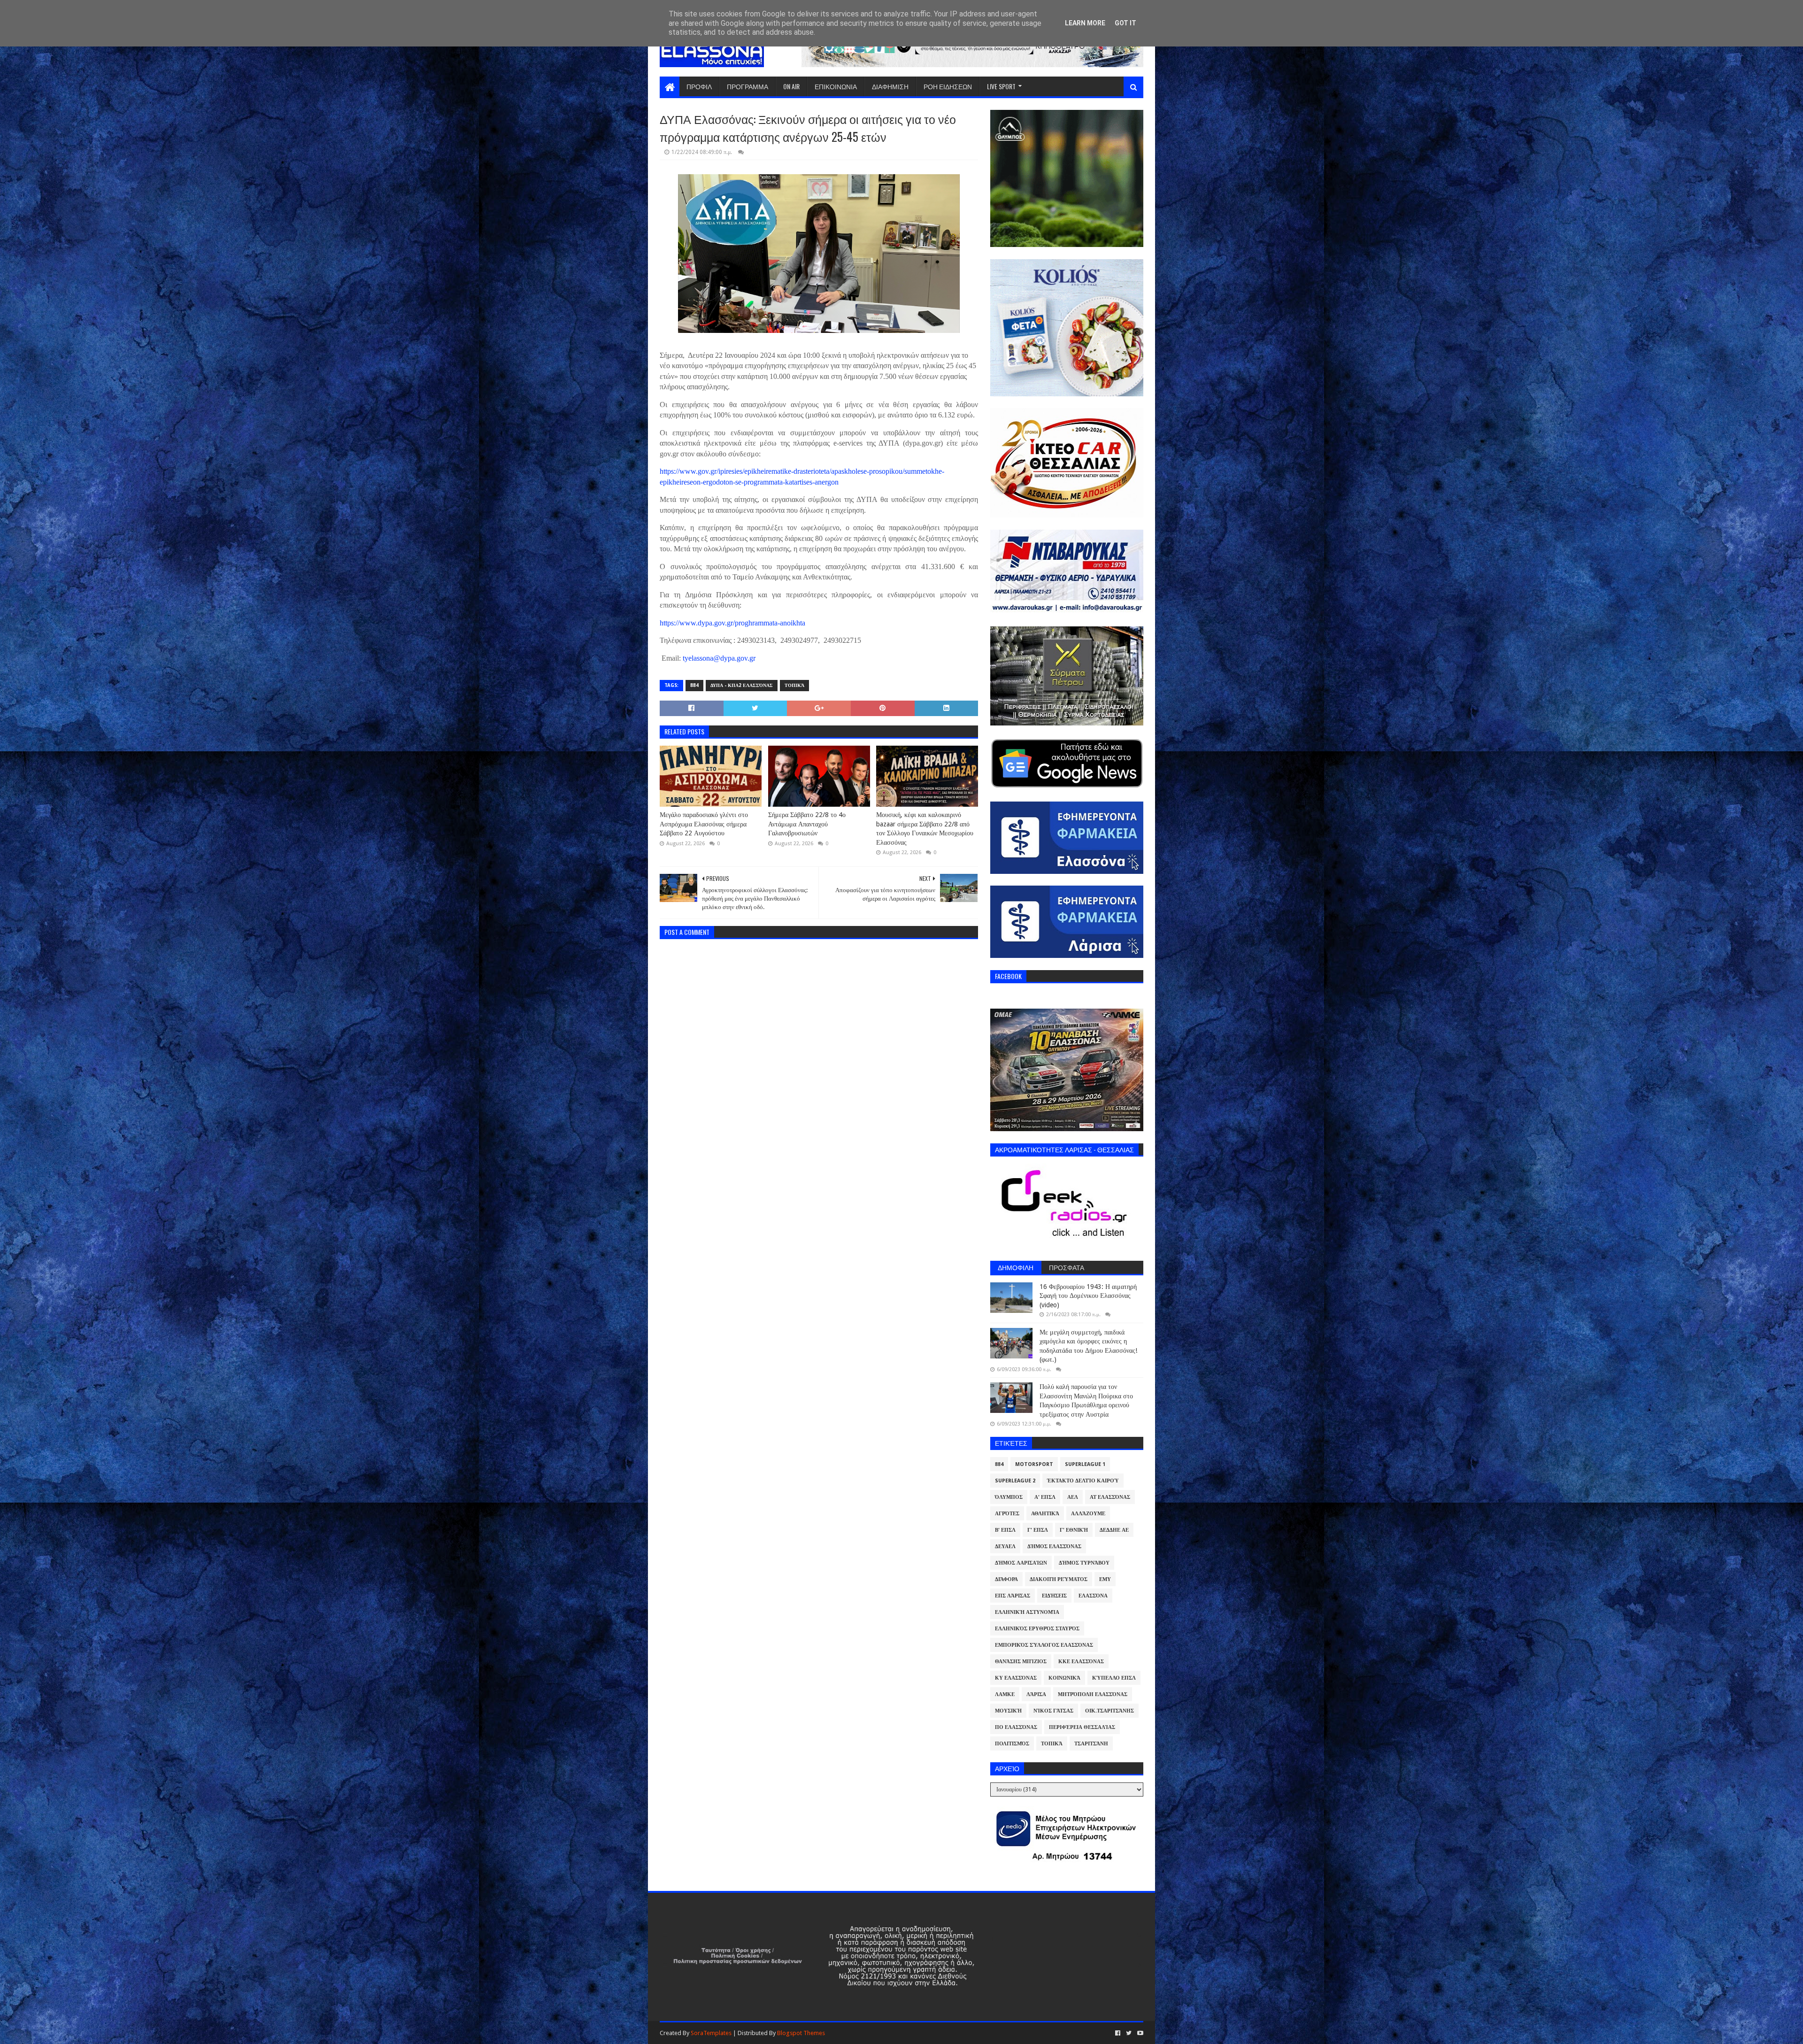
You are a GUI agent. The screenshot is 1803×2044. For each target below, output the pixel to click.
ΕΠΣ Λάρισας (1013, 1596)
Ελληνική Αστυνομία (1027, 1612)
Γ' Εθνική (1074, 1530)
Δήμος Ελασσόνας (1054, 1546)
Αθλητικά (1045, 1514)
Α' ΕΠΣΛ (1045, 1497)
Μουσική (1008, 1711)
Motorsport (1034, 1464)
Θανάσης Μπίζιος (1021, 1662)
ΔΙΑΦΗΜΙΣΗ (890, 86)
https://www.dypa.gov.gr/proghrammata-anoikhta (732, 623)
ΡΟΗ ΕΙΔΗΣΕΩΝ (948, 86)
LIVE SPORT (1001, 86)
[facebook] (1118, 2033)
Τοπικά (794, 685)
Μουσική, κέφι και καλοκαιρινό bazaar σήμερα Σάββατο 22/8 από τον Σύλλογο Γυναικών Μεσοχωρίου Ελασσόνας (925, 829)
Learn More (1085, 23)
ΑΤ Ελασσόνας (1110, 1497)
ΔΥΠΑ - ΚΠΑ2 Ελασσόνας (742, 685)
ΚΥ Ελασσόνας (1016, 1678)
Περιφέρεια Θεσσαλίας (1082, 1727)
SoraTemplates (711, 2033)
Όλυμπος (1009, 1497)
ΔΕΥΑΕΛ (1005, 1546)
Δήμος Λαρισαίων (1021, 1563)
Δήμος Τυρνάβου (1084, 1563)
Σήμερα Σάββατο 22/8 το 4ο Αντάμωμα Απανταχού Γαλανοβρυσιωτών (807, 824)
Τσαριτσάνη (1091, 1744)
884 (694, 685)
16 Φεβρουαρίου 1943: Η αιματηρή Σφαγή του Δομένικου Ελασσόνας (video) (1088, 1296)
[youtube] (1139, 2033)
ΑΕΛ (1073, 1497)
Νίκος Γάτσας (1053, 1711)
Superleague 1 (1085, 1464)
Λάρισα (1036, 1694)
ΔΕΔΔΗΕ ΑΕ (1114, 1530)
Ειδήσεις (1054, 1596)
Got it (1125, 23)
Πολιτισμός (1012, 1744)
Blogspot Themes (801, 2033)
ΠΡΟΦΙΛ (699, 86)
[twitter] (1129, 2033)
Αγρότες (1007, 1514)
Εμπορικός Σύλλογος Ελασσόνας (1044, 1645)
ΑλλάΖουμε (1088, 1514)
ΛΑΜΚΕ (1005, 1694)
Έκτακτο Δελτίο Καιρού (1083, 1481)
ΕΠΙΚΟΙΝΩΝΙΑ (836, 86)
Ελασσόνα (1093, 1596)
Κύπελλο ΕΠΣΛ (1114, 1678)
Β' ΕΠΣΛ (1005, 1530)
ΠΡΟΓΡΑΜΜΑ (747, 86)
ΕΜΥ (1105, 1579)
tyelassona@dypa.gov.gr (719, 658)
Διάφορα (1006, 1579)
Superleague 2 (1015, 1481)
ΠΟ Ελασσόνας (1016, 1727)
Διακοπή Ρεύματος (1059, 1579)
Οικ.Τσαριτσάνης (1110, 1711)
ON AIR (791, 86)
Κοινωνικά (1064, 1678)
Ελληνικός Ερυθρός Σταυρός (1037, 1629)
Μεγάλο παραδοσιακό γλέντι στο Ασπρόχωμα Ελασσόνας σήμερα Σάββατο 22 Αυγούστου (704, 824)
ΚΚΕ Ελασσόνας (1081, 1662)
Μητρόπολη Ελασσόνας (1093, 1694)
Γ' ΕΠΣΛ (1038, 1530)
